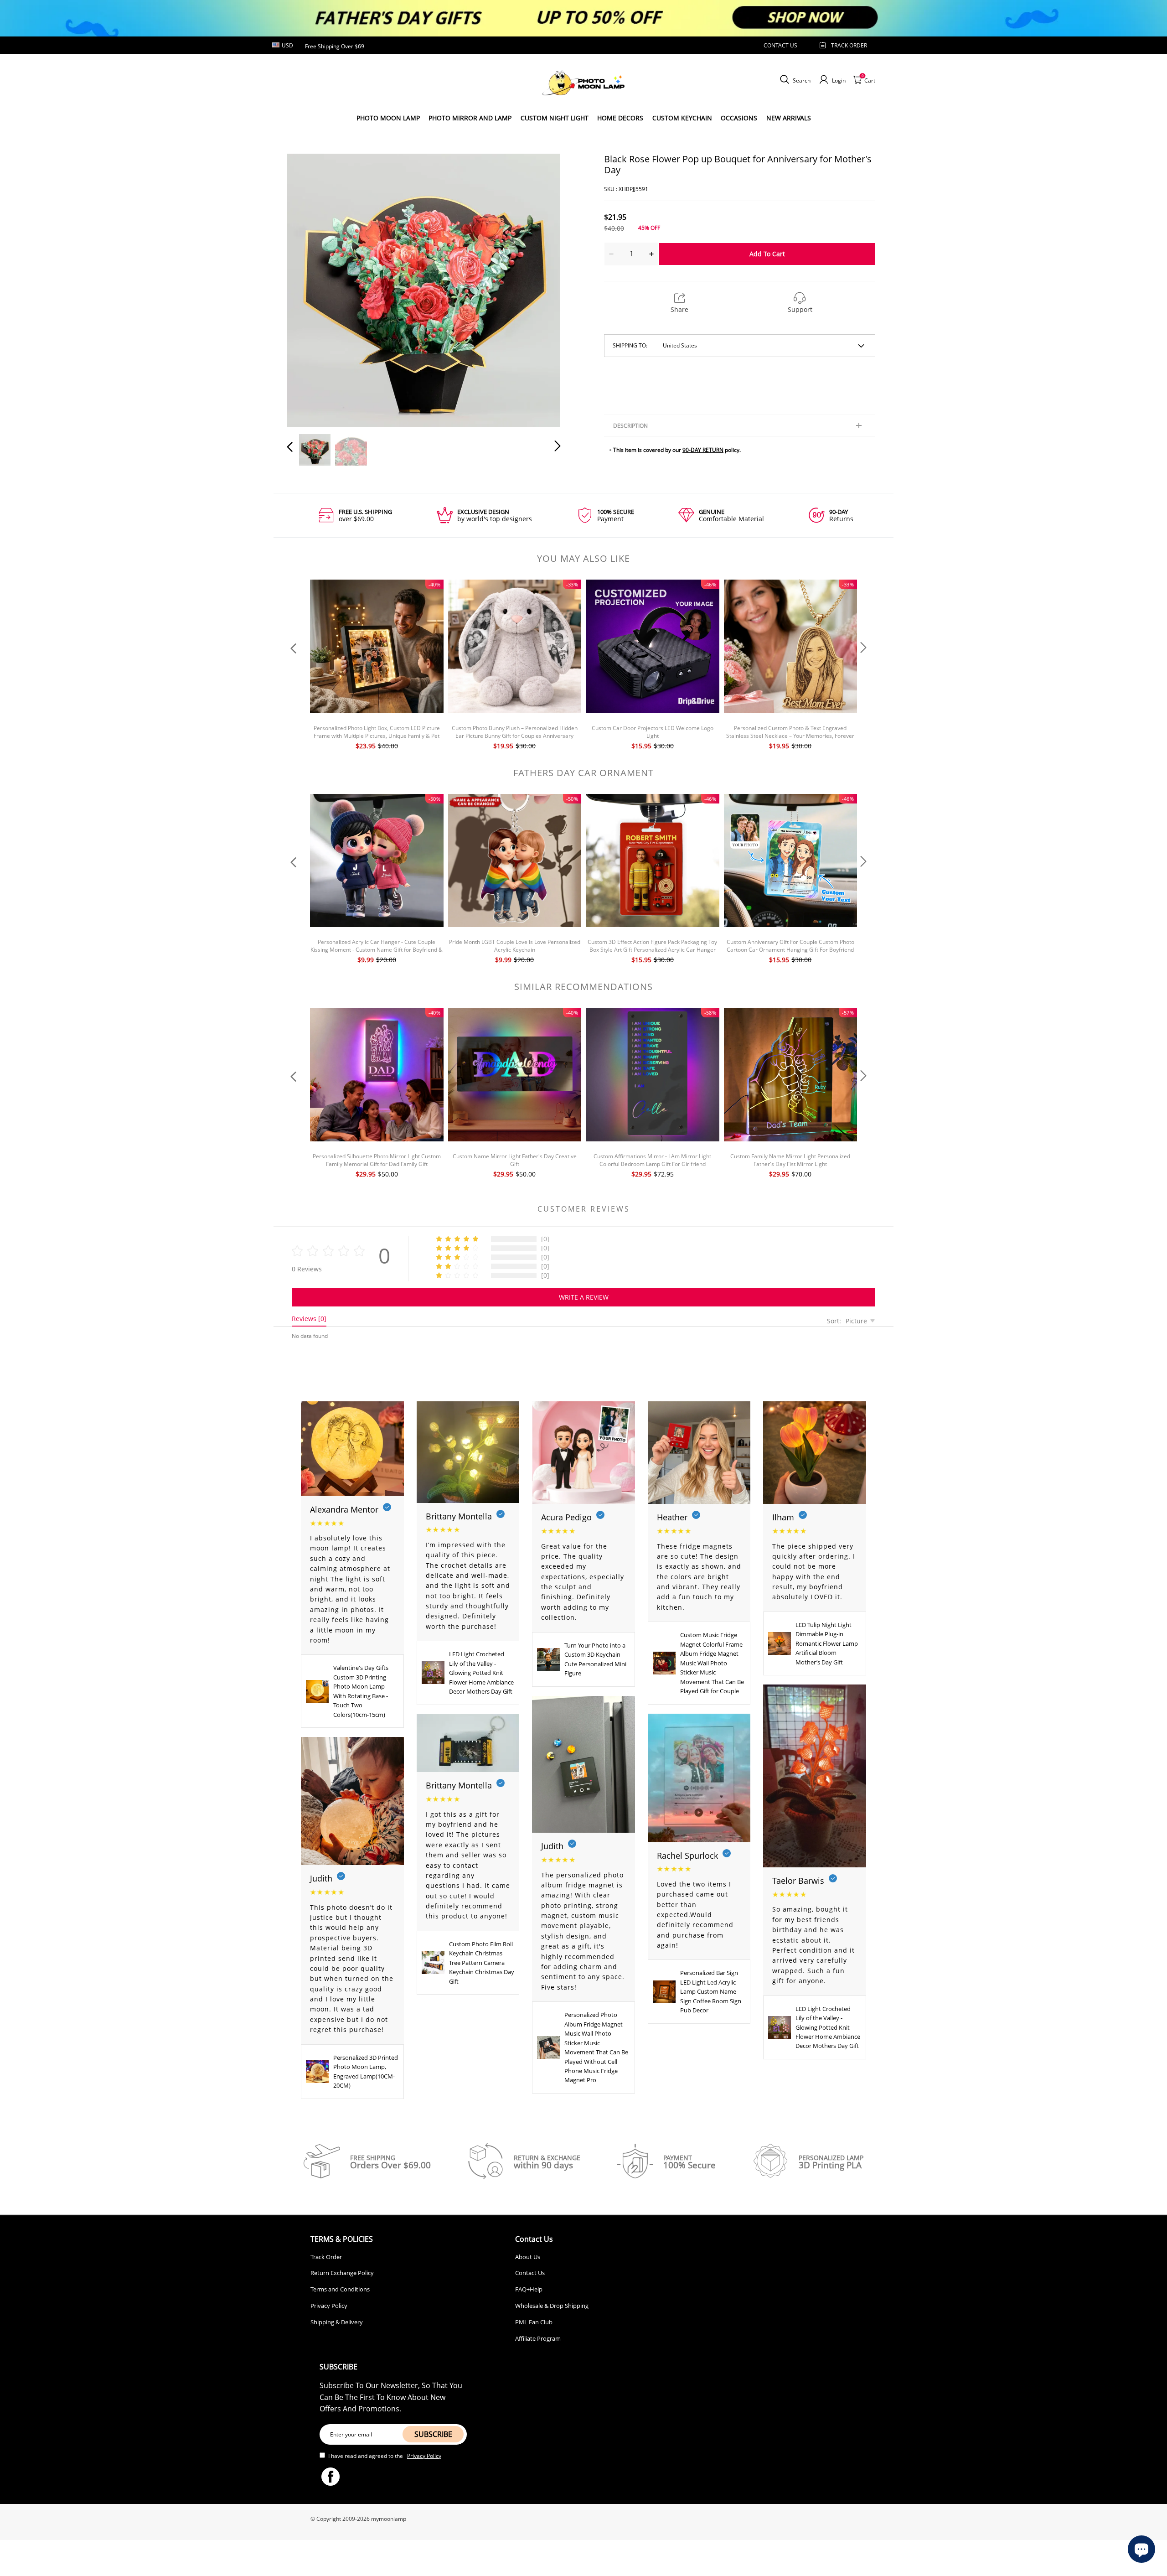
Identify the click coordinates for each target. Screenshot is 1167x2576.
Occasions (739, 118)
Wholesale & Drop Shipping (552, 2306)
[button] (308, 288)
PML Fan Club (534, 2322)
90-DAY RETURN (703, 450)
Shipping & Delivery (337, 2322)
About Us (528, 2257)
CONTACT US (780, 45)
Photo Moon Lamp (388, 118)
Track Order (849, 45)
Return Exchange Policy (342, 2273)
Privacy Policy (329, 2306)
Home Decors (620, 118)
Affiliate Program (538, 2338)
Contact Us (530, 2273)
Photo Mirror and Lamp (470, 118)
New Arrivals (789, 118)
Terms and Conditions (340, 2289)
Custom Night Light (555, 118)
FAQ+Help (529, 2289)
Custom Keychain (682, 118)
